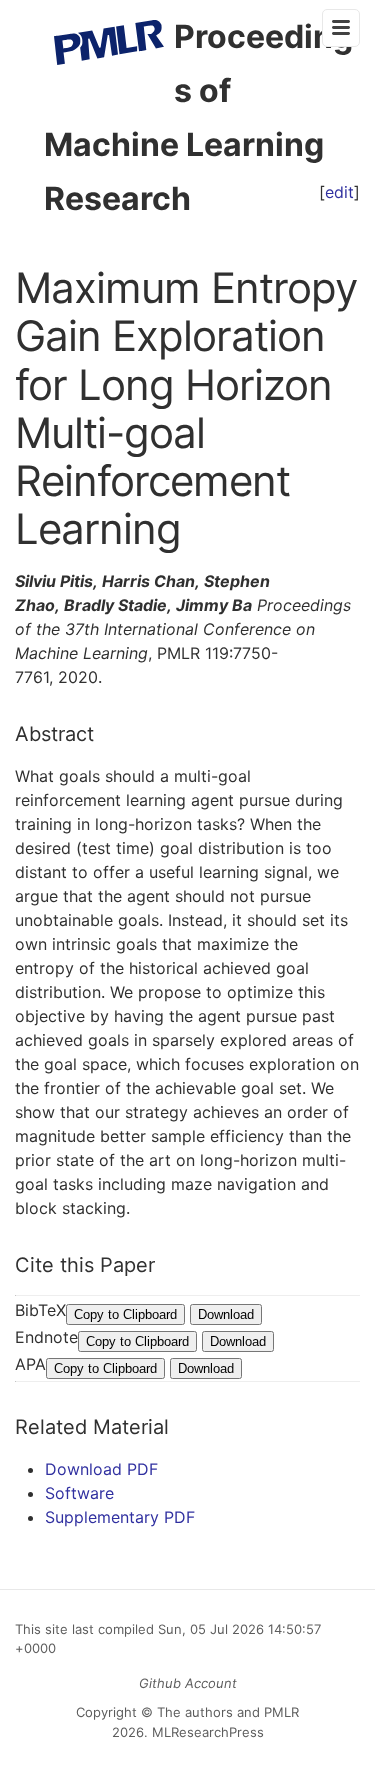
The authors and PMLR (228, 1712)
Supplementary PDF (120, 1517)
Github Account (188, 1683)
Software (79, 1493)
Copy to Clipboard (125, 1314)
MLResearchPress (206, 1732)
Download (226, 1314)
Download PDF (101, 1469)
